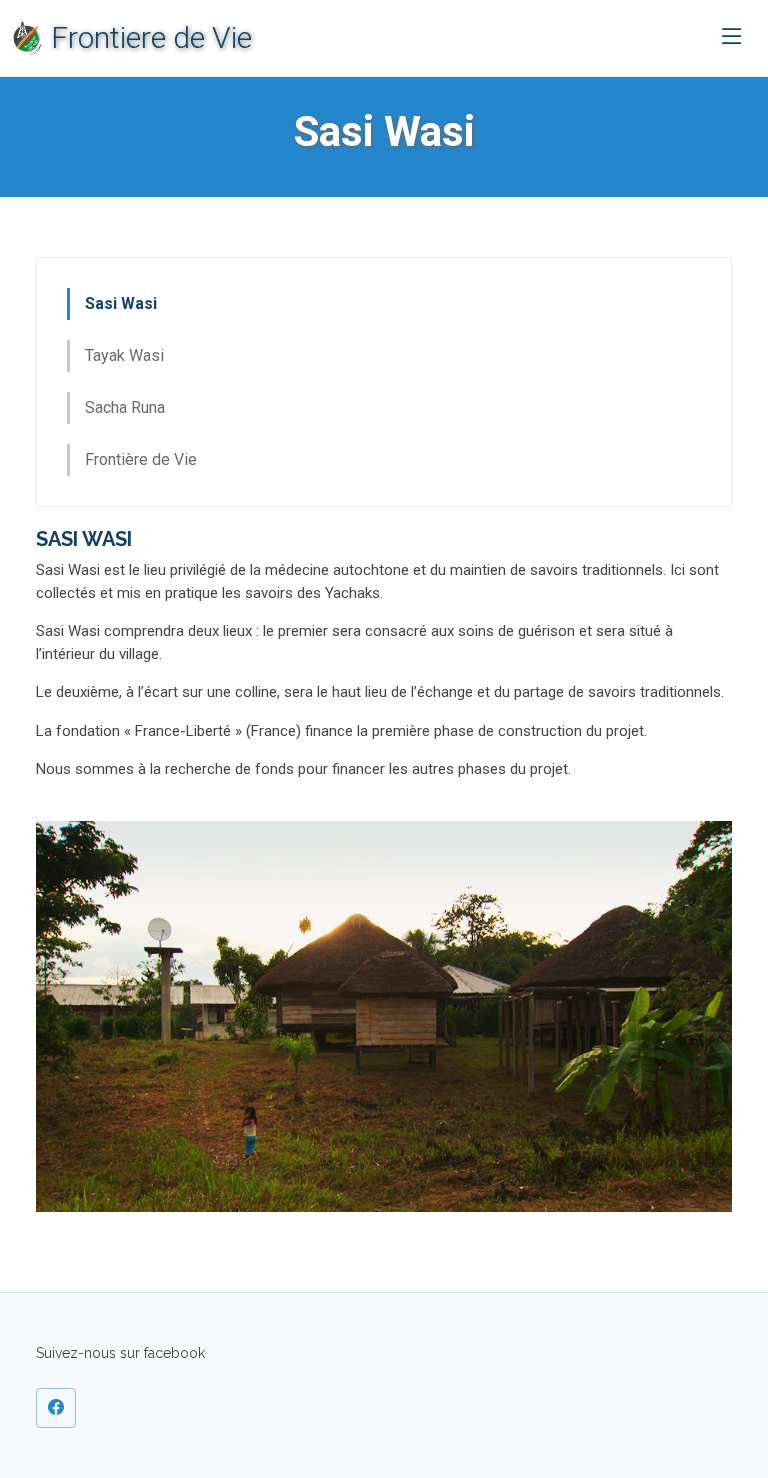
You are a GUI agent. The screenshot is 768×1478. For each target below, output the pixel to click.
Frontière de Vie (141, 459)
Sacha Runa (125, 407)
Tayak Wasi (124, 355)
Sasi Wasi (121, 303)
